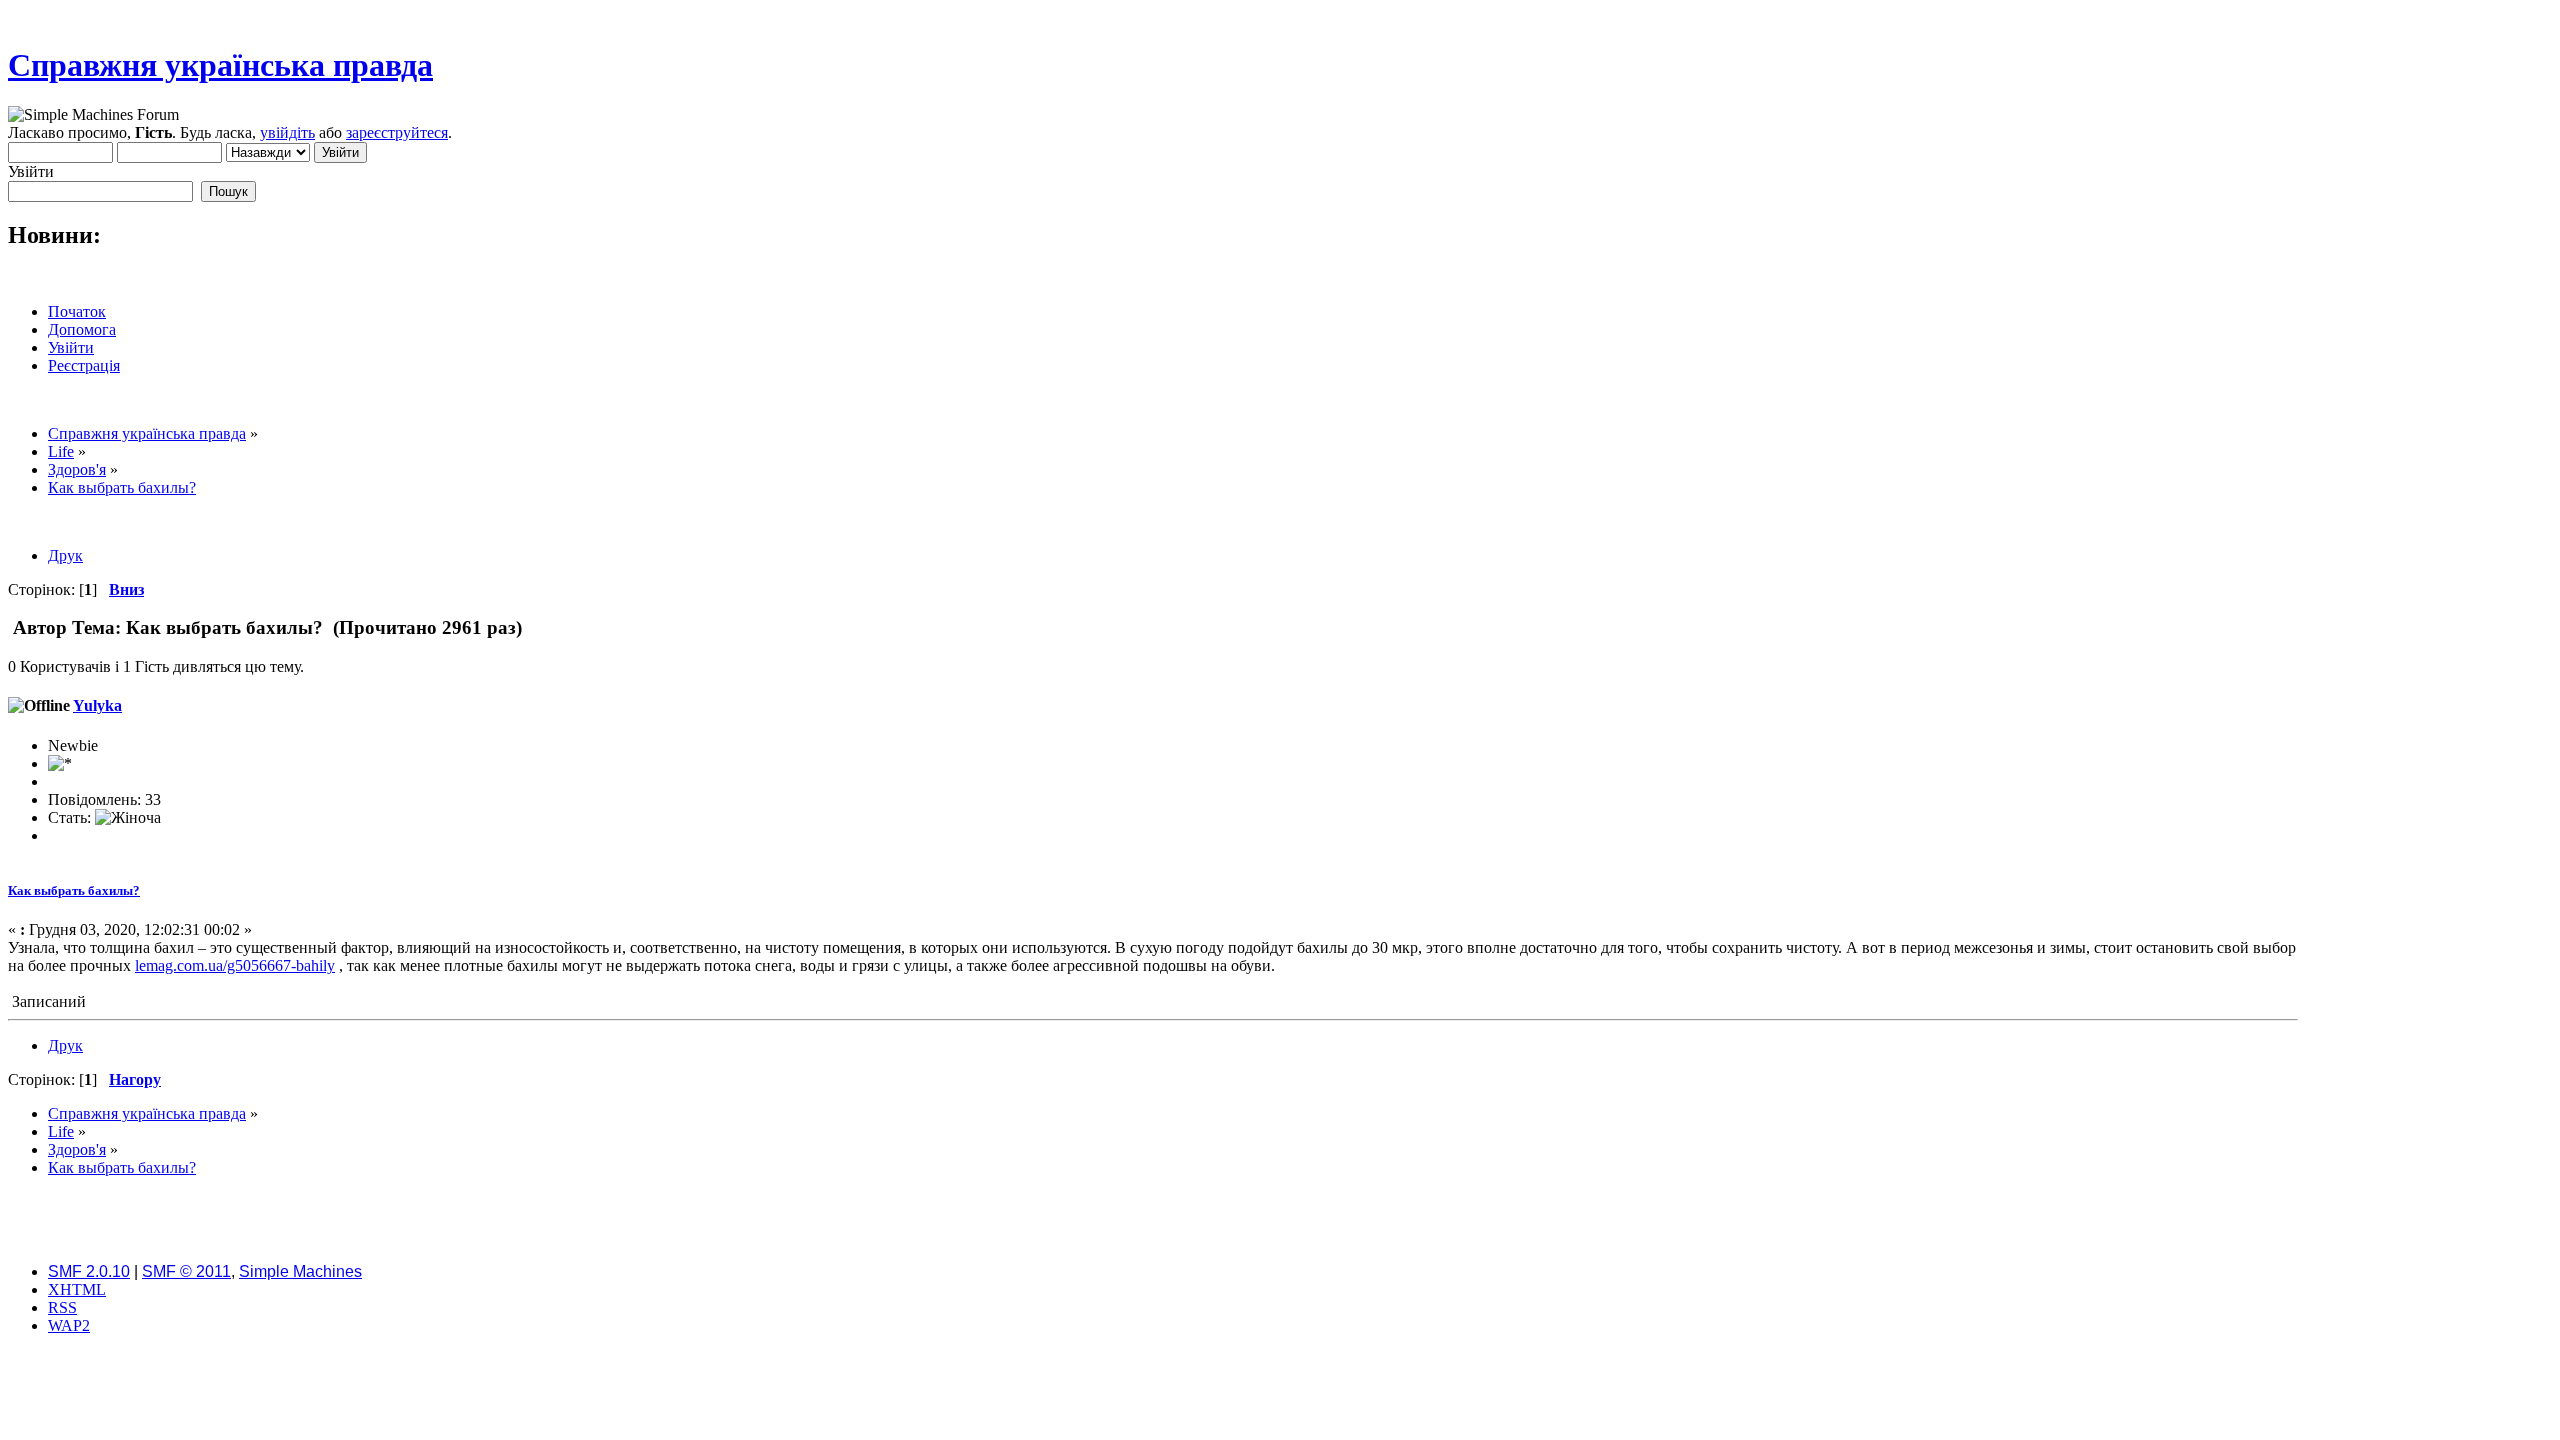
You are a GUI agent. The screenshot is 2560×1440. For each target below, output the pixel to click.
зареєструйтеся (397, 132)
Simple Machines (300, 1271)
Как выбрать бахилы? (74, 890)
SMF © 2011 (186, 1271)
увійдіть (287, 132)
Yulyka (97, 705)
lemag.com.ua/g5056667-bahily (235, 965)
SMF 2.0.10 (89, 1271)
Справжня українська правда (220, 65)
